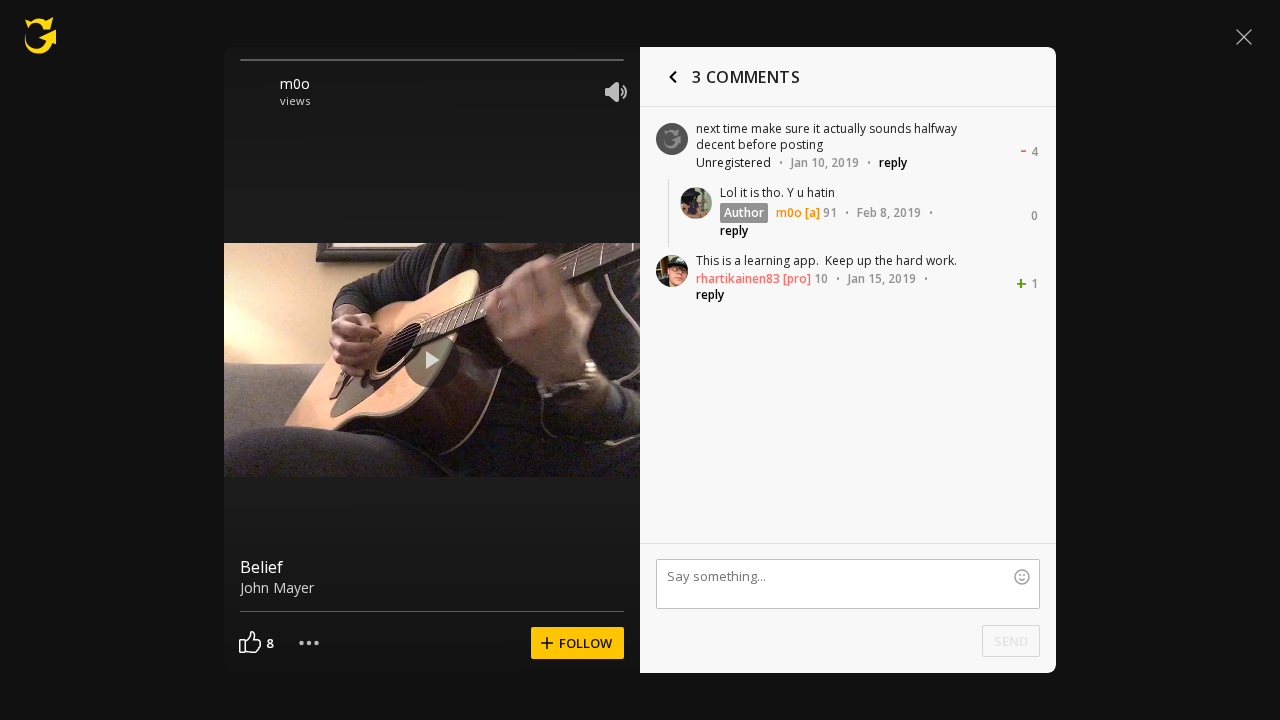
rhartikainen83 (738, 278)
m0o (295, 83)
